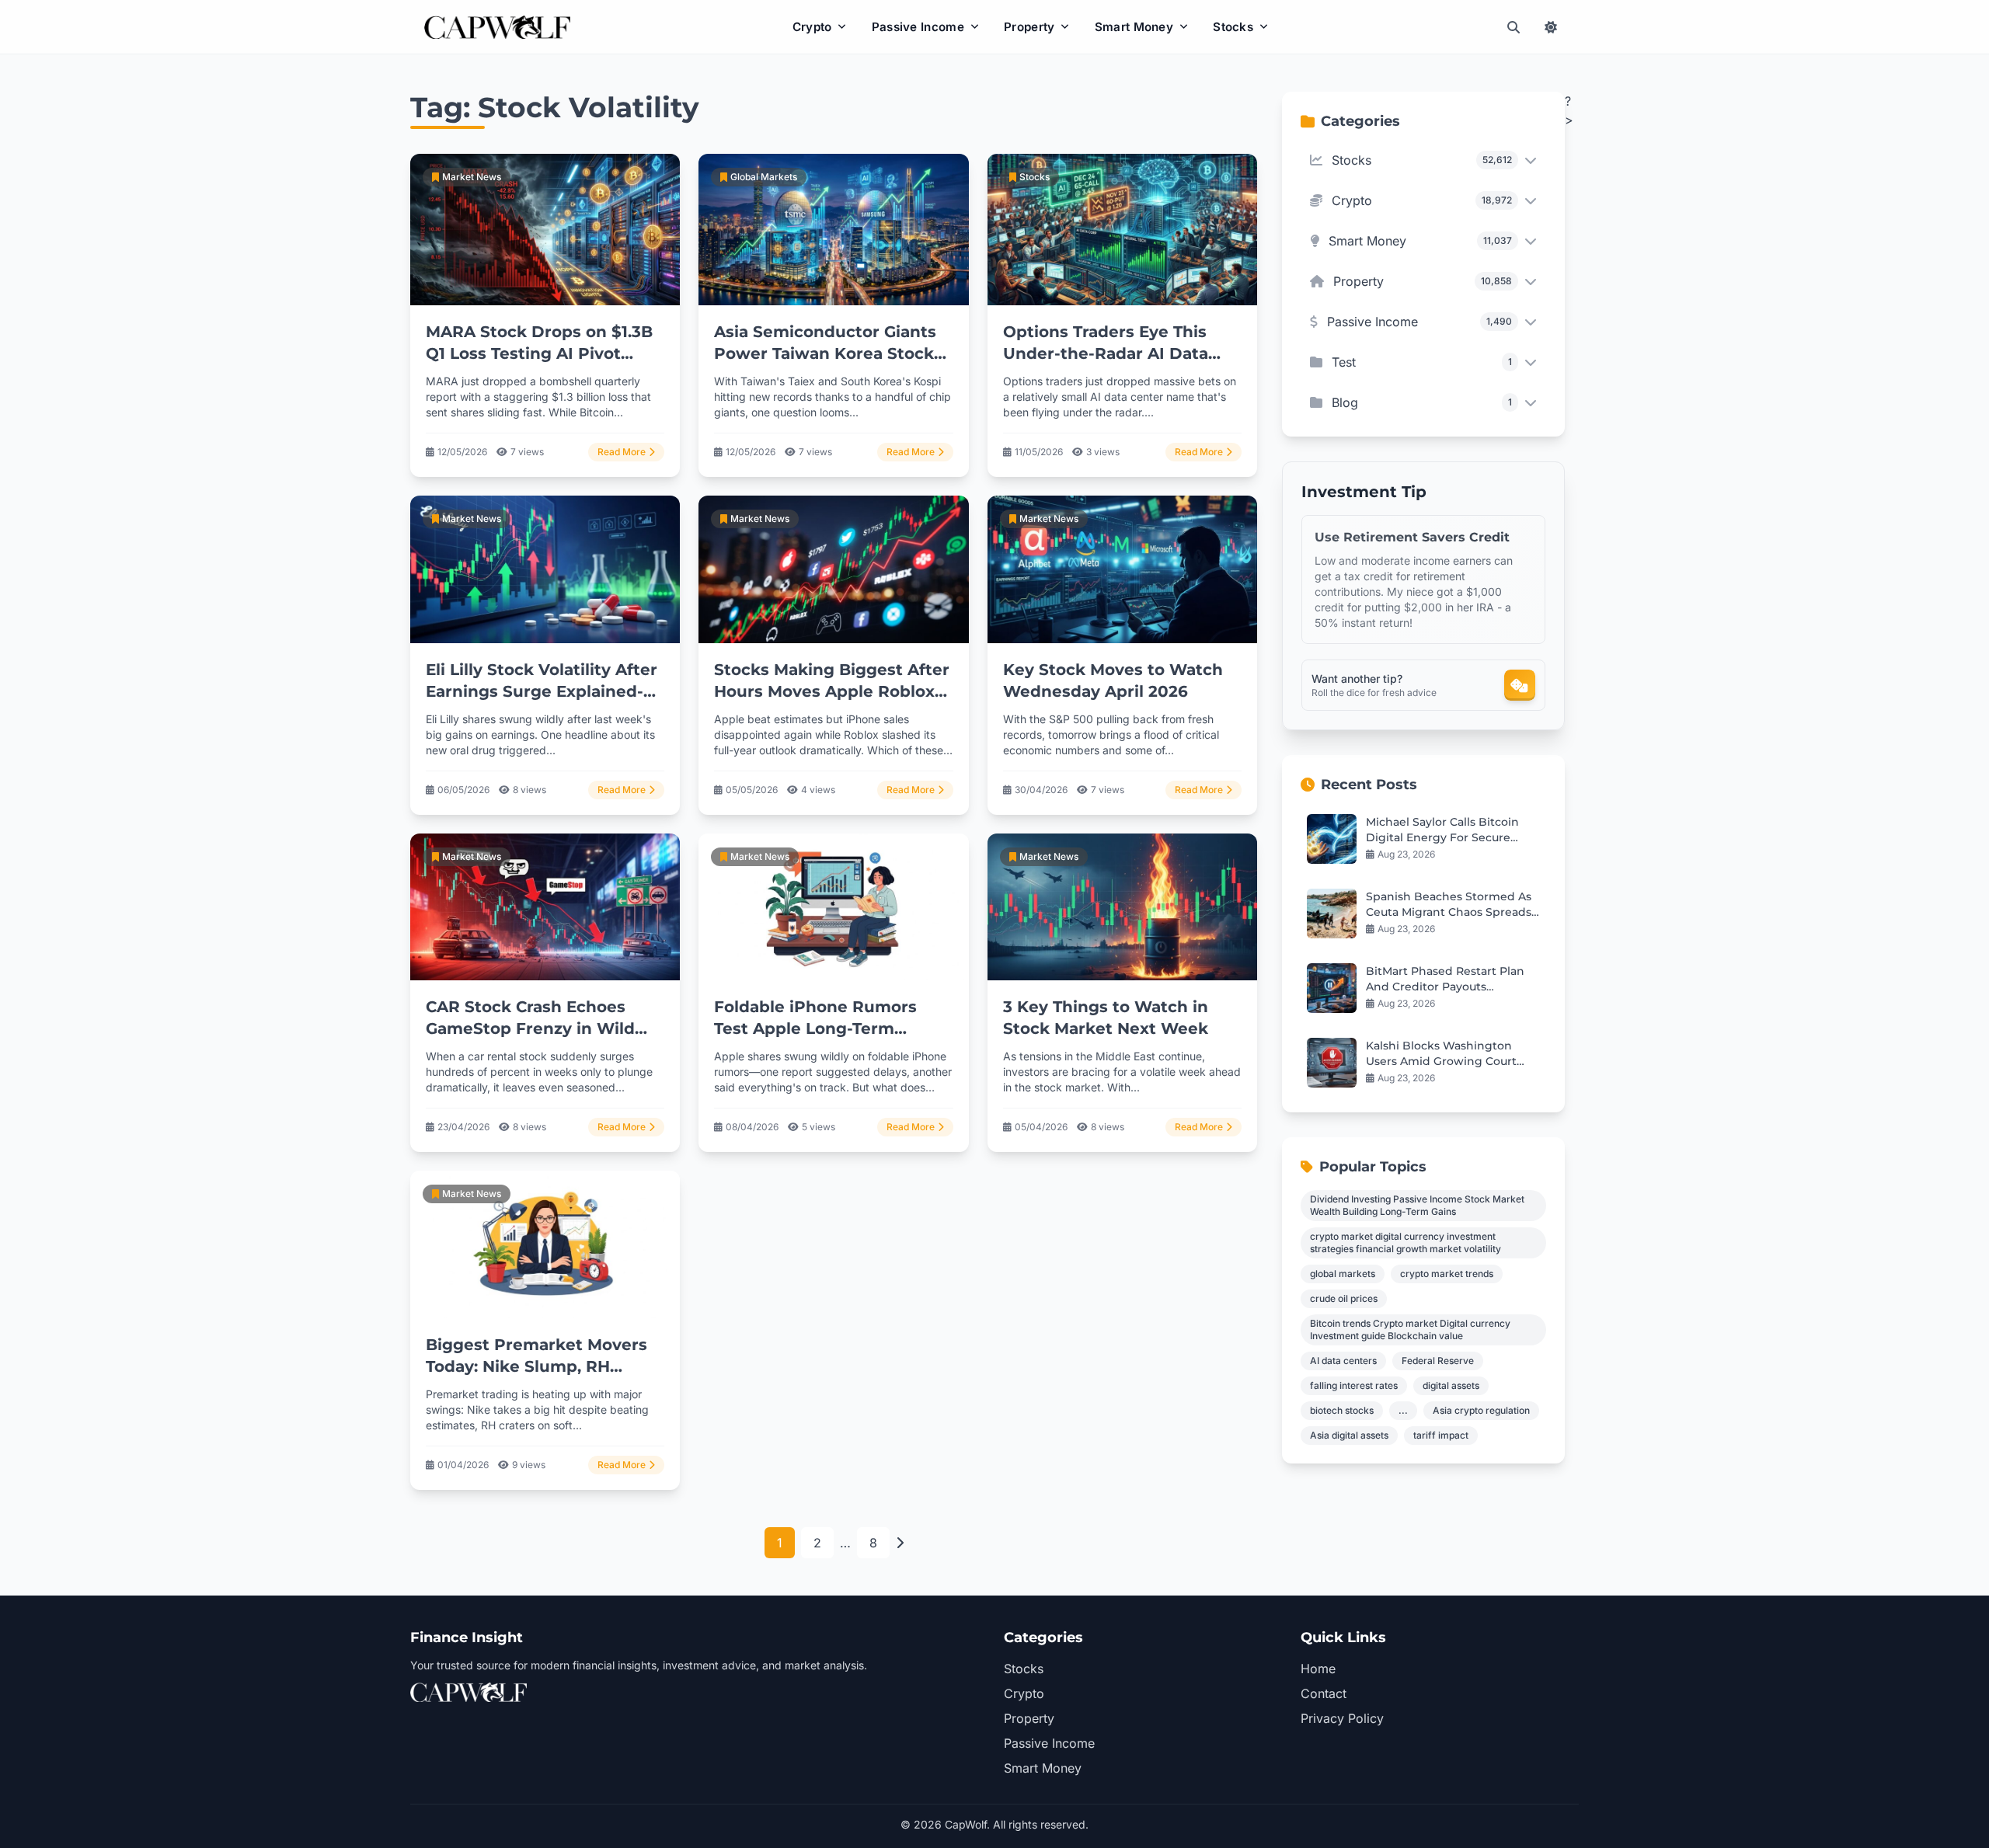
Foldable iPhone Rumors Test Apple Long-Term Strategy (815, 1028)
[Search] (1514, 27)
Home (1318, 1669)
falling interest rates (1354, 1385)
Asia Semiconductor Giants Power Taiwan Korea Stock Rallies (825, 353)
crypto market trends (1447, 1274)
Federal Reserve (1438, 1361)
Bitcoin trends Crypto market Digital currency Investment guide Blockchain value (1410, 1329)
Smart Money (1134, 27)
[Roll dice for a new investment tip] (1520, 685)
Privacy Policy (1342, 1718)
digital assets (1451, 1385)
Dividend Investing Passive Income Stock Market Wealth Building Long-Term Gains (1417, 1205)
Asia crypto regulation (1481, 1410)
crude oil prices (1344, 1298)
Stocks (1233, 27)
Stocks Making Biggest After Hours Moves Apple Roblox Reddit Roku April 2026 (832, 691)
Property (1029, 27)
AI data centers (1343, 1361)
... (1403, 1410)
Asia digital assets (1349, 1435)
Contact (1324, 1693)
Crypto (812, 27)
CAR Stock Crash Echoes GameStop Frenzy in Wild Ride (530, 1028)
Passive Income (918, 27)
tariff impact (1441, 1435)
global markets (1343, 1274)
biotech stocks (1342, 1410)
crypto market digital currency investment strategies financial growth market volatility (1406, 1242)
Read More (622, 452)
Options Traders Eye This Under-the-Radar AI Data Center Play (1106, 353)
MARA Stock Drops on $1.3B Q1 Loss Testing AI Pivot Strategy (539, 353)
